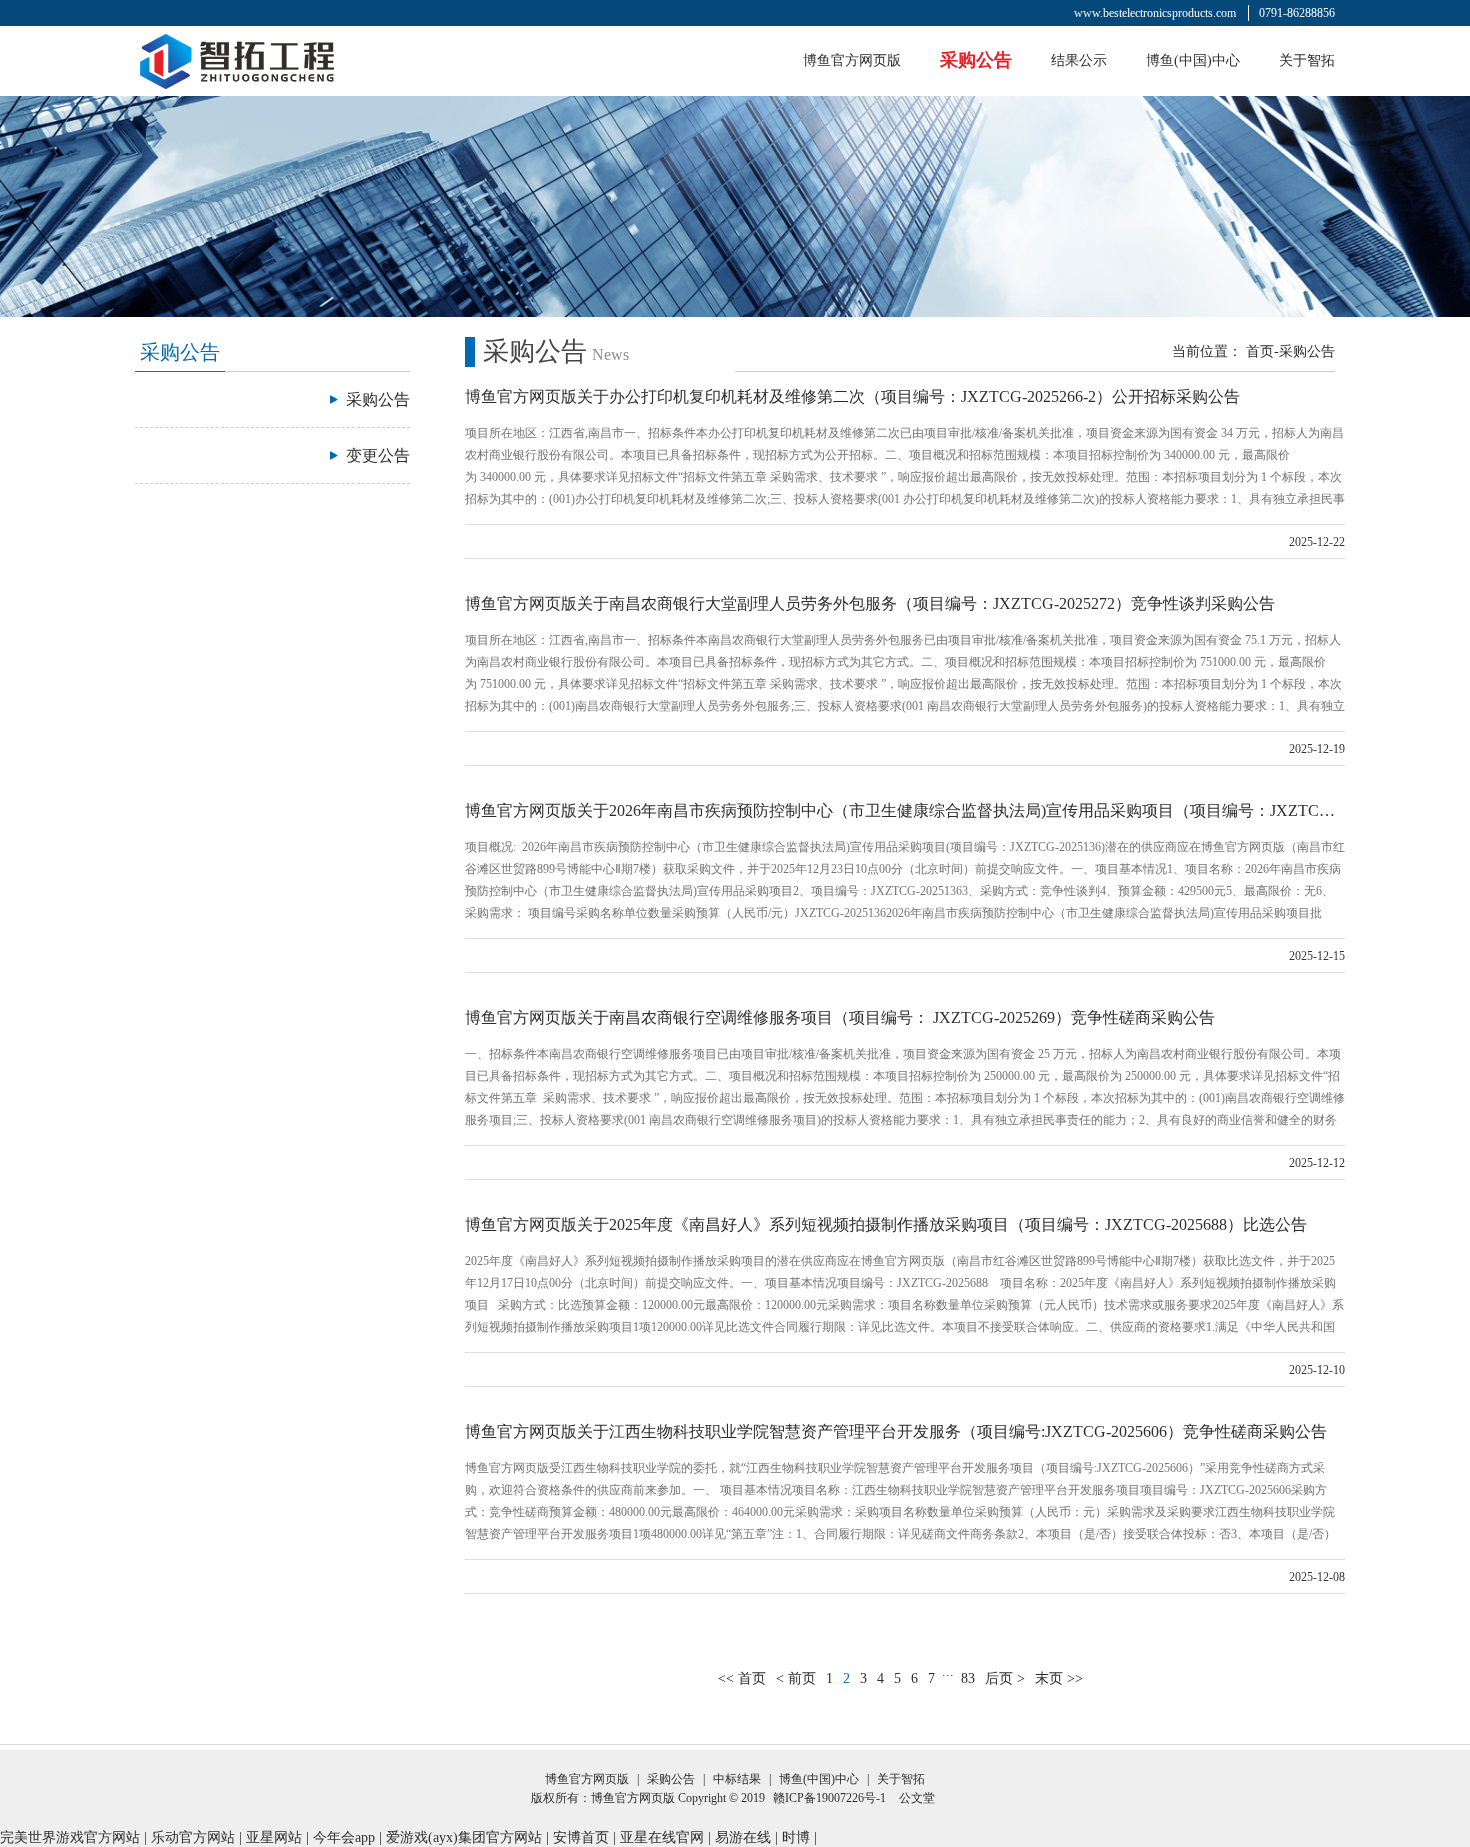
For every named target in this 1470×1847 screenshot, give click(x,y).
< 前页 (796, 1678)
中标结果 (737, 1779)
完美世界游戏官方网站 (70, 1837)
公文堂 (917, 1798)
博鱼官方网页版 (852, 60)
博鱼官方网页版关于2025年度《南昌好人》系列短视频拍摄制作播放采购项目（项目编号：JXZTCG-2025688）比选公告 (886, 1224)
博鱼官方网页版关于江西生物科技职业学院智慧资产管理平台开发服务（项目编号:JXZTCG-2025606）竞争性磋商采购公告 (896, 1431)
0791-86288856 (1297, 13)
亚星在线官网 (662, 1837)
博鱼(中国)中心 (1193, 60)
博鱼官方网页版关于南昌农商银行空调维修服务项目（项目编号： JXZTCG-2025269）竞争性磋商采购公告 (840, 1017)
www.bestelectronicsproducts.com (1155, 13)
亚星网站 (274, 1837)
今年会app (344, 1837)
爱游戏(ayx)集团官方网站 (464, 1837)
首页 (1260, 351)
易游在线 (743, 1837)
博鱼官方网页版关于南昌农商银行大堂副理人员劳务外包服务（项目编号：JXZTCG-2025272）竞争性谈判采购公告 (870, 603)
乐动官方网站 (193, 1837)
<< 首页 (742, 1678)
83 (968, 1678)
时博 (796, 1837)
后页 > (1005, 1678)
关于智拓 (1307, 60)
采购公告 (976, 60)
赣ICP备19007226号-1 (829, 1798)
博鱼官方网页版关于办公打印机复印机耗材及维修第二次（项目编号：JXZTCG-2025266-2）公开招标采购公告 (852, 396)
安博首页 (581, 1837)
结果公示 (1079, 60)
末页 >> (1059, 1678)
